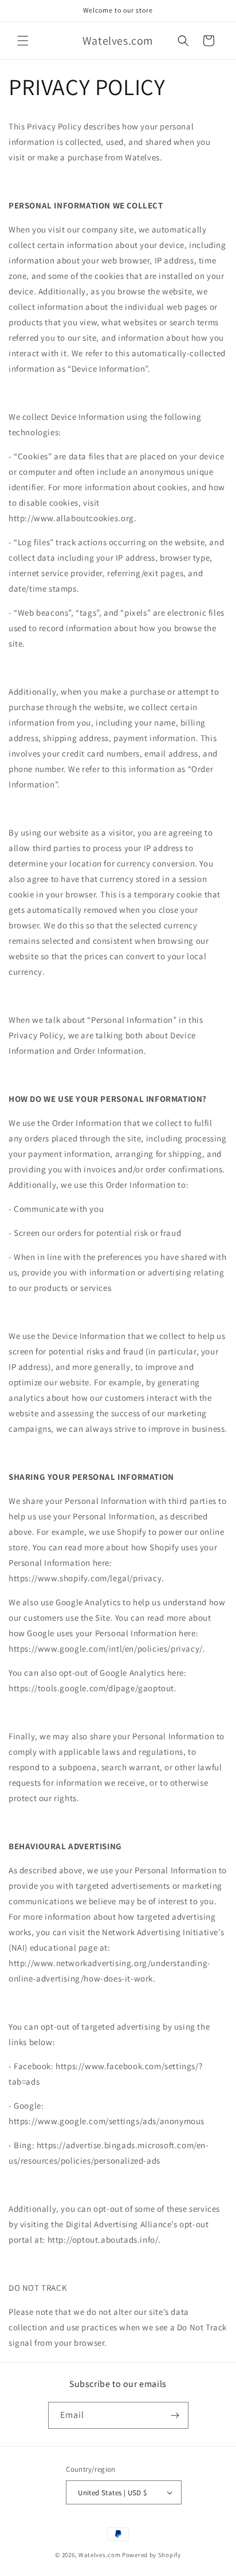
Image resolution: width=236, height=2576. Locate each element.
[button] (23, 41)
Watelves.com (99, 2555)
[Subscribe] (175, 2415)
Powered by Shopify (152, 2555)
